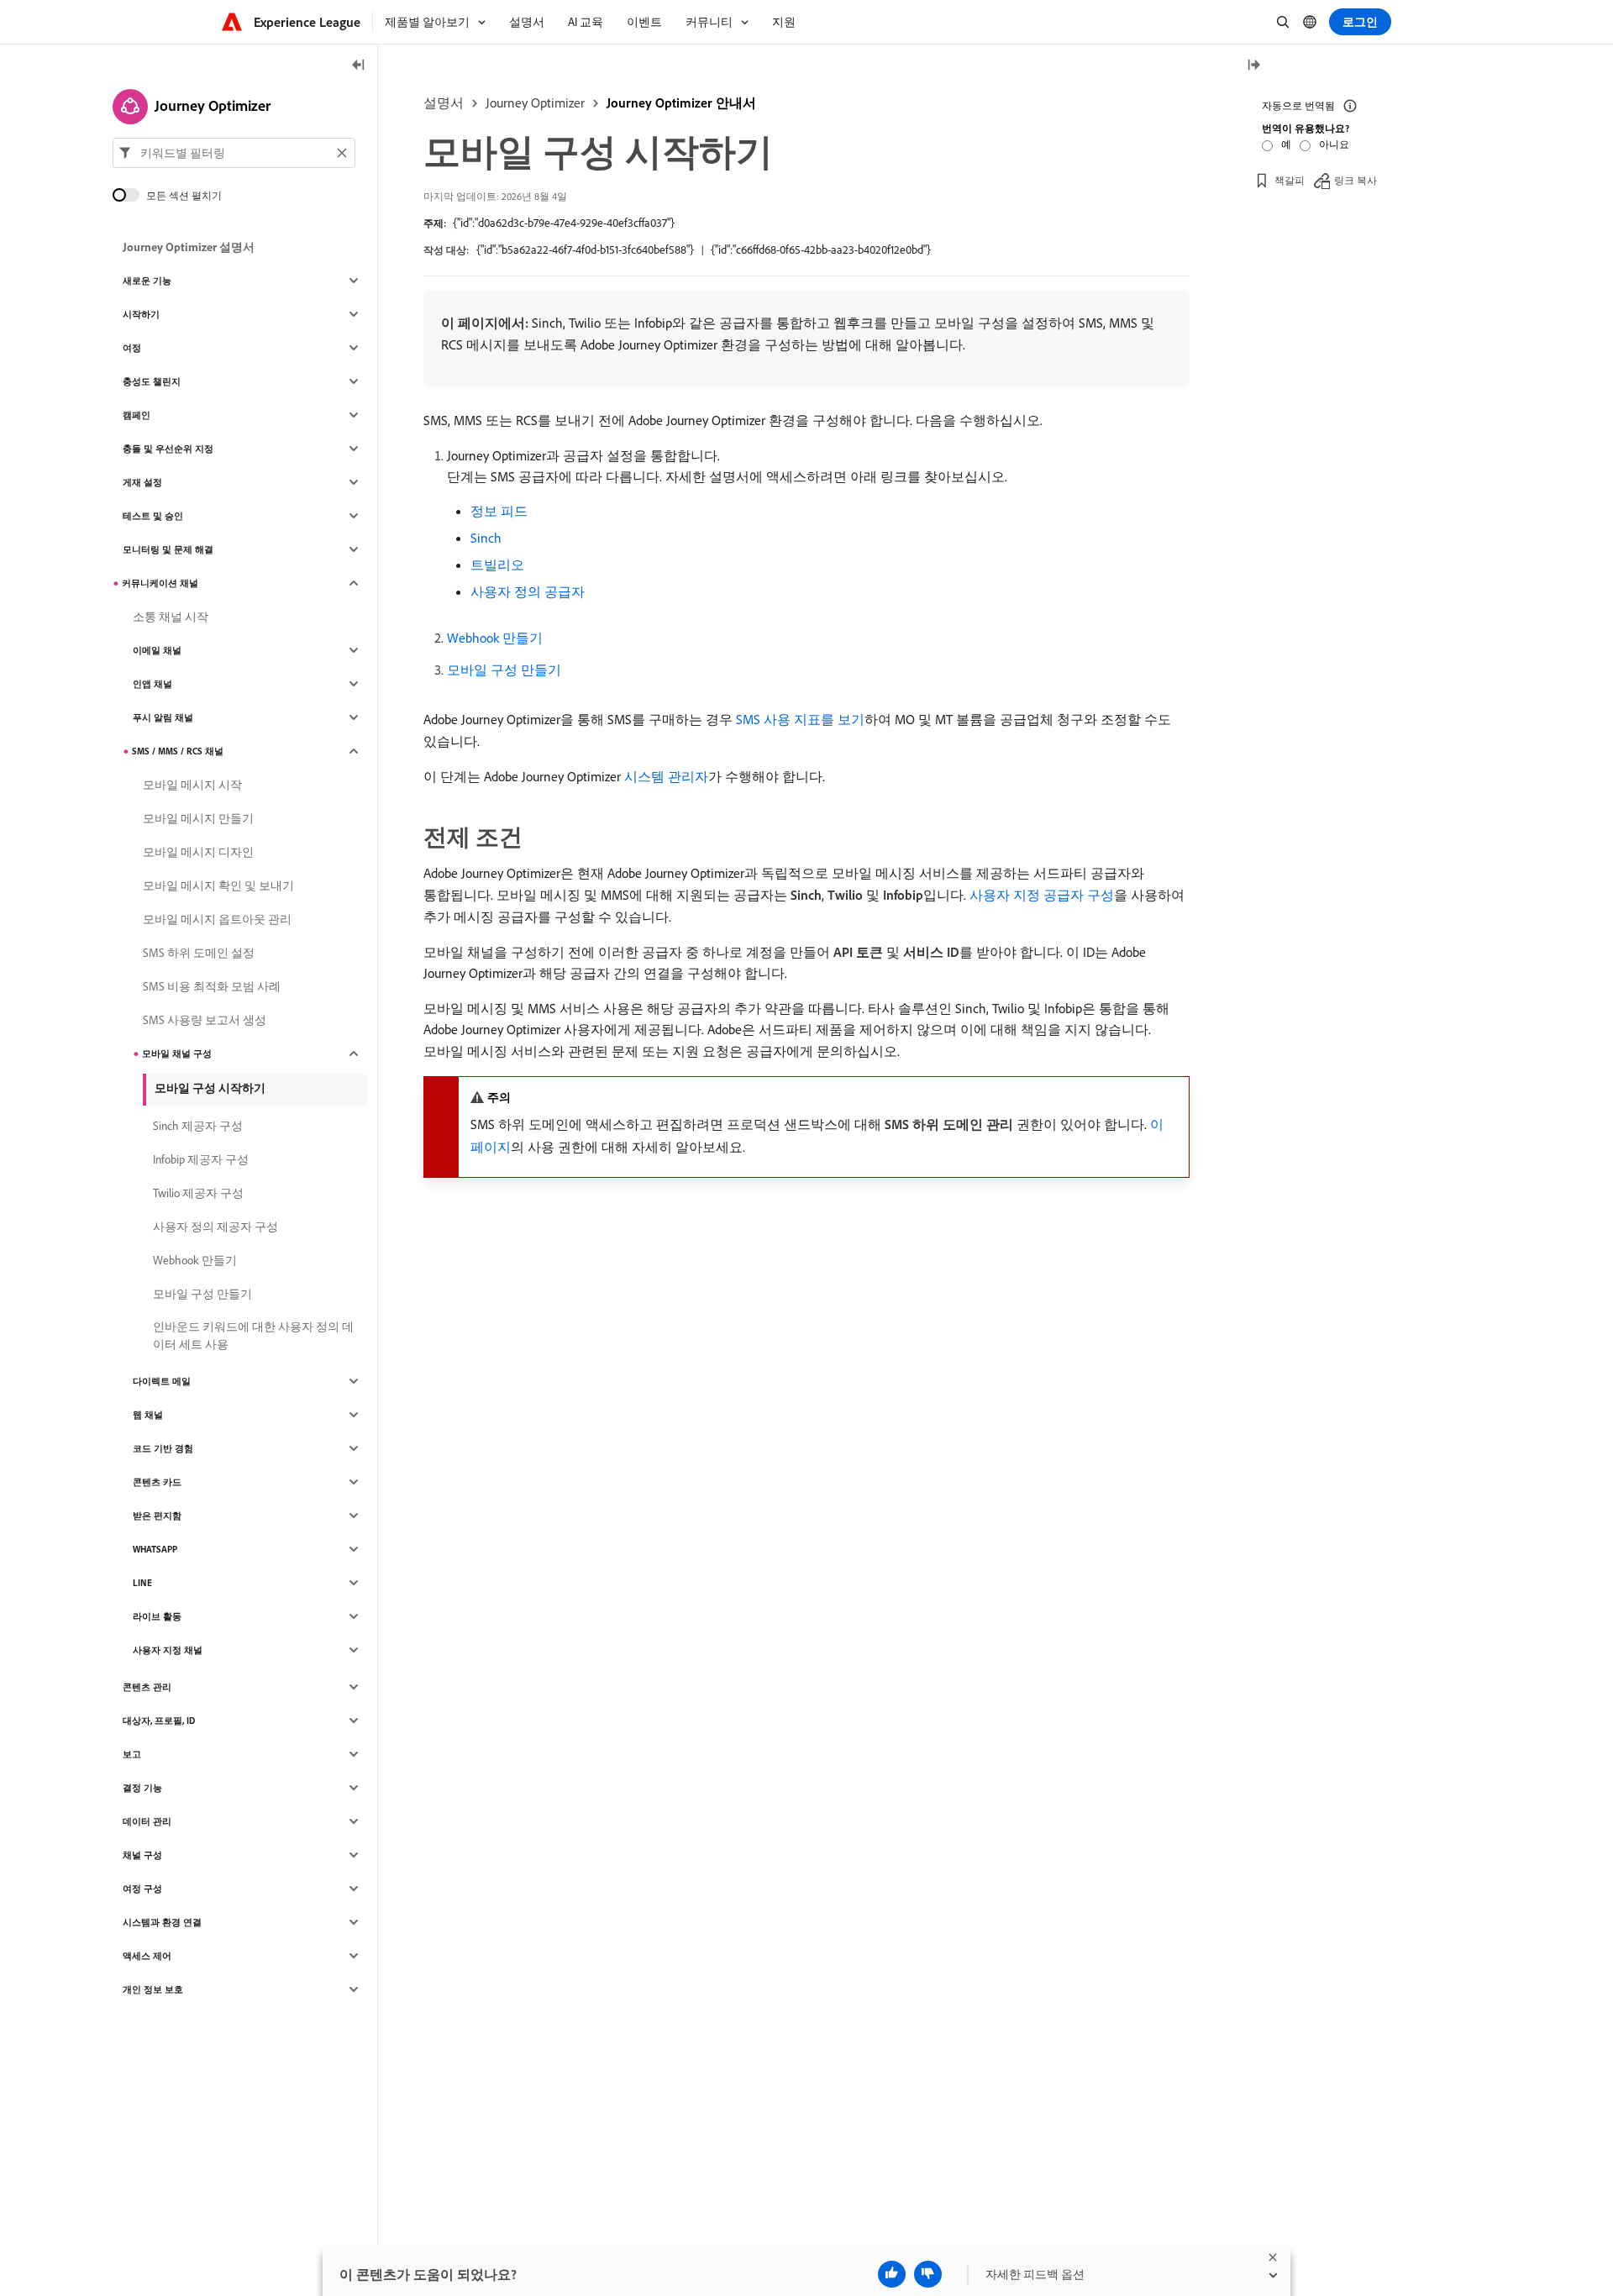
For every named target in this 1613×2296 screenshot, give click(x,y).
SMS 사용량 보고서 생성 (205, 1020)
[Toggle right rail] (1253, 66)
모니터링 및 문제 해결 (168, 549)
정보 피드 (499, 511)
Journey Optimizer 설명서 (189, 247)
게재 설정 (142, 482)
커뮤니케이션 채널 (160, 583)
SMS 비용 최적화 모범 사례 (212, 986)
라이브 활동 (157, 1616)
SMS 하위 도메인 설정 (199, 953)
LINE (142, 1583)
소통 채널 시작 (171, 617)
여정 (132, 348)
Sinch (486, 538)
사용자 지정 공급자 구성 (1042, 895)
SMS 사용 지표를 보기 (800, 719)
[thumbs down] (928, 2274)
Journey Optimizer (535, 102)
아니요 (1334, 144)
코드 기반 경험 (163, 1448)
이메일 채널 (157, 650)
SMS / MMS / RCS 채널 (178, 751)
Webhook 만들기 (495, 638)
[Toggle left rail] (359, 66)
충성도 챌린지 (152, 381)
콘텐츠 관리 (147, 1687)
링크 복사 (1356, 180)
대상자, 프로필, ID (159, 1721)
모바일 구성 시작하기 (210, 1088)
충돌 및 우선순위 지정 (168, 449)
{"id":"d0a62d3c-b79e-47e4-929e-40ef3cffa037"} (564, 223)
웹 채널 (148, 1415)
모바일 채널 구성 (177, 1053)
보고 (132, 1754)
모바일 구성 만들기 (504, 670)
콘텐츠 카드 (157, 1482)
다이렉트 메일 (162, 1381)
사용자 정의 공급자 (528, 591)
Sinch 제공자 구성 (198, 1126)
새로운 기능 (147, 281)
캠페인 (137, 415)
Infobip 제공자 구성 (201, 1159)
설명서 (444, 102)
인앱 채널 (152, 684)
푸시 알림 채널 (163, 717)
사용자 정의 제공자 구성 (215, 1227)
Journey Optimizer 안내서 (681, 102)
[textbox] (234, 153)
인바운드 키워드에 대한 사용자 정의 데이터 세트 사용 (253, 1335)
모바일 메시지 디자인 (198, 852)
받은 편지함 (157, 1516)
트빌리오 (497, 565)
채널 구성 (142, 1855)
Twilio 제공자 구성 (198, 1193)
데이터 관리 (147, 1821)
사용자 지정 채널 (168, 1650)
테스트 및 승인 (153, 516)
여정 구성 (142, 1889)
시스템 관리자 (666, 776)
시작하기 (141, 314)
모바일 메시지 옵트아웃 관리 (217, 919)
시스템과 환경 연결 (162, 1922)
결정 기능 (142, 1788)
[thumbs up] (892, 2274)
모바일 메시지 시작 (192, 785)
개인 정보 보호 (153, 1989)
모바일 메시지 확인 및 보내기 (218, 885)
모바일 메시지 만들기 (198, 818)
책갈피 (1290, 180)
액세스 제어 (147, 1956)
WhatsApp (155, 1549)
